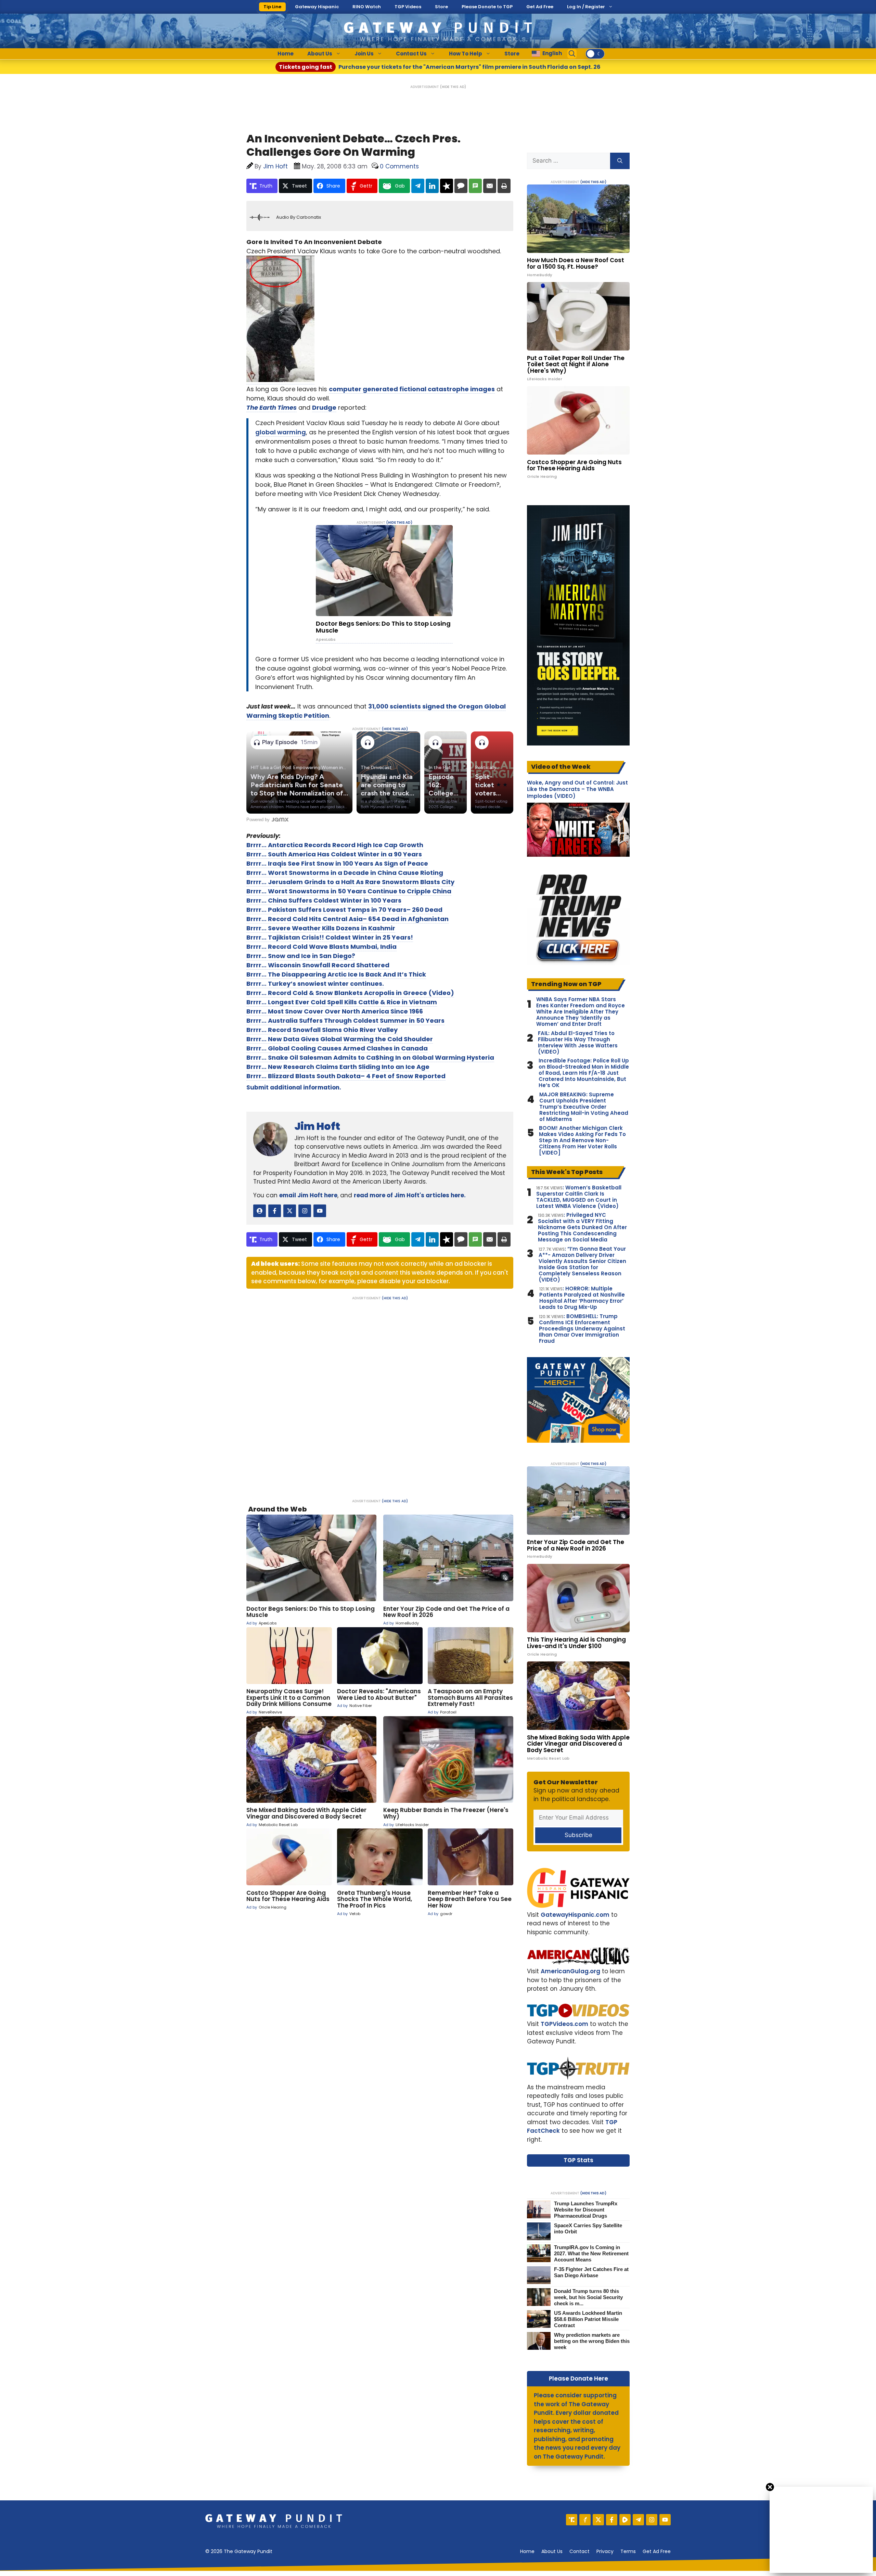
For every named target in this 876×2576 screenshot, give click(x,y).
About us (552, 2551)
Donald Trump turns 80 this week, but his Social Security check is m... (588, 2297)
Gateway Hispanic (317, 7)
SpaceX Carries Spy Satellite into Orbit (588, 2228)
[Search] (620, 161)
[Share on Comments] (461, 186)
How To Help (466, 54)
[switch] (595, 54)
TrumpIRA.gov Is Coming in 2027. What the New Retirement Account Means (591, 2253)
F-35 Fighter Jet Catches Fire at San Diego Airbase (591, 2272)
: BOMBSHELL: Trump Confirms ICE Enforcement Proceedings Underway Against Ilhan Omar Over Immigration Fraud (582, 1329)
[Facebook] (612, 2520)
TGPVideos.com (564, 2024)
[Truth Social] (572, 2520)
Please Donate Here (578, 2379)
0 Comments (399, 166)
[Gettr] (585, 2520)
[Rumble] (625, 2520)
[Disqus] (380, 1395)
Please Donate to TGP (487, 7)
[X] (598, 2520)
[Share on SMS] (475, 186)
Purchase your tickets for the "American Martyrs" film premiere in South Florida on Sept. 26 (440, 67)
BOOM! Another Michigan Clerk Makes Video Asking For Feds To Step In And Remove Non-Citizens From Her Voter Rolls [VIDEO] (582, 1140)
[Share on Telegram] (418, 186)
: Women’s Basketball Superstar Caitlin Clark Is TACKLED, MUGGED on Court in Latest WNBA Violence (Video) (579, 1197)
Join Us (364, 54)
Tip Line (272, 7)
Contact (579, 2551)
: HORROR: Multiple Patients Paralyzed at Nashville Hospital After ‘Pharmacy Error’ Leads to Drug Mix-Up (582, 1298)
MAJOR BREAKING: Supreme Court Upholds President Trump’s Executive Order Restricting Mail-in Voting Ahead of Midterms (584, 1107)
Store (441, 7)
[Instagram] (652, 2520)
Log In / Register (586, 7)
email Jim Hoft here (308, 1195)
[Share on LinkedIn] (432, 186)
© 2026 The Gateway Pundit (239, 2551)
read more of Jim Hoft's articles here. (410, 1195)
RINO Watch (367, 7)
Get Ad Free (540, 7)
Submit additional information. (294, 1087)
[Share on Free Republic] (447, 186)
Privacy (605, 2551)
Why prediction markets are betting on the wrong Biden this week (592, 2341)
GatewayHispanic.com (575, 1915)
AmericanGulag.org (570, 1971)
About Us (320, 54)
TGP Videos (408, 7)
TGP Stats (578, 2160)
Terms (628, 2551)
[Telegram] (638, 2520)
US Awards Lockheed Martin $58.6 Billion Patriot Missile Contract (588, 2319)
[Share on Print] (504, 186)
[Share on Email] (490, 186)
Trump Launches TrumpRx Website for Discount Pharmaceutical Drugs (586, 2210)
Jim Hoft (317, 1126)
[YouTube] (665, 2520)
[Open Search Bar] (572, 54)
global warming (281, 432)
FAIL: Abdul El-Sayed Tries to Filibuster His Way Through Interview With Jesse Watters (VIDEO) (578, 1043)
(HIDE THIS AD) (453, 87)
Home (286, 54)
